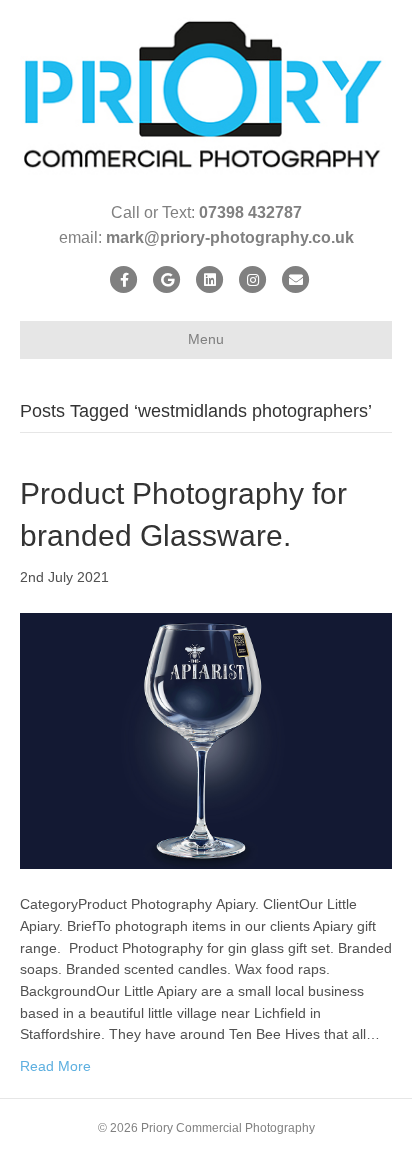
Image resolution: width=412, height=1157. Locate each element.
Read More (55, 1066)
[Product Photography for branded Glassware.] (206, 740)
